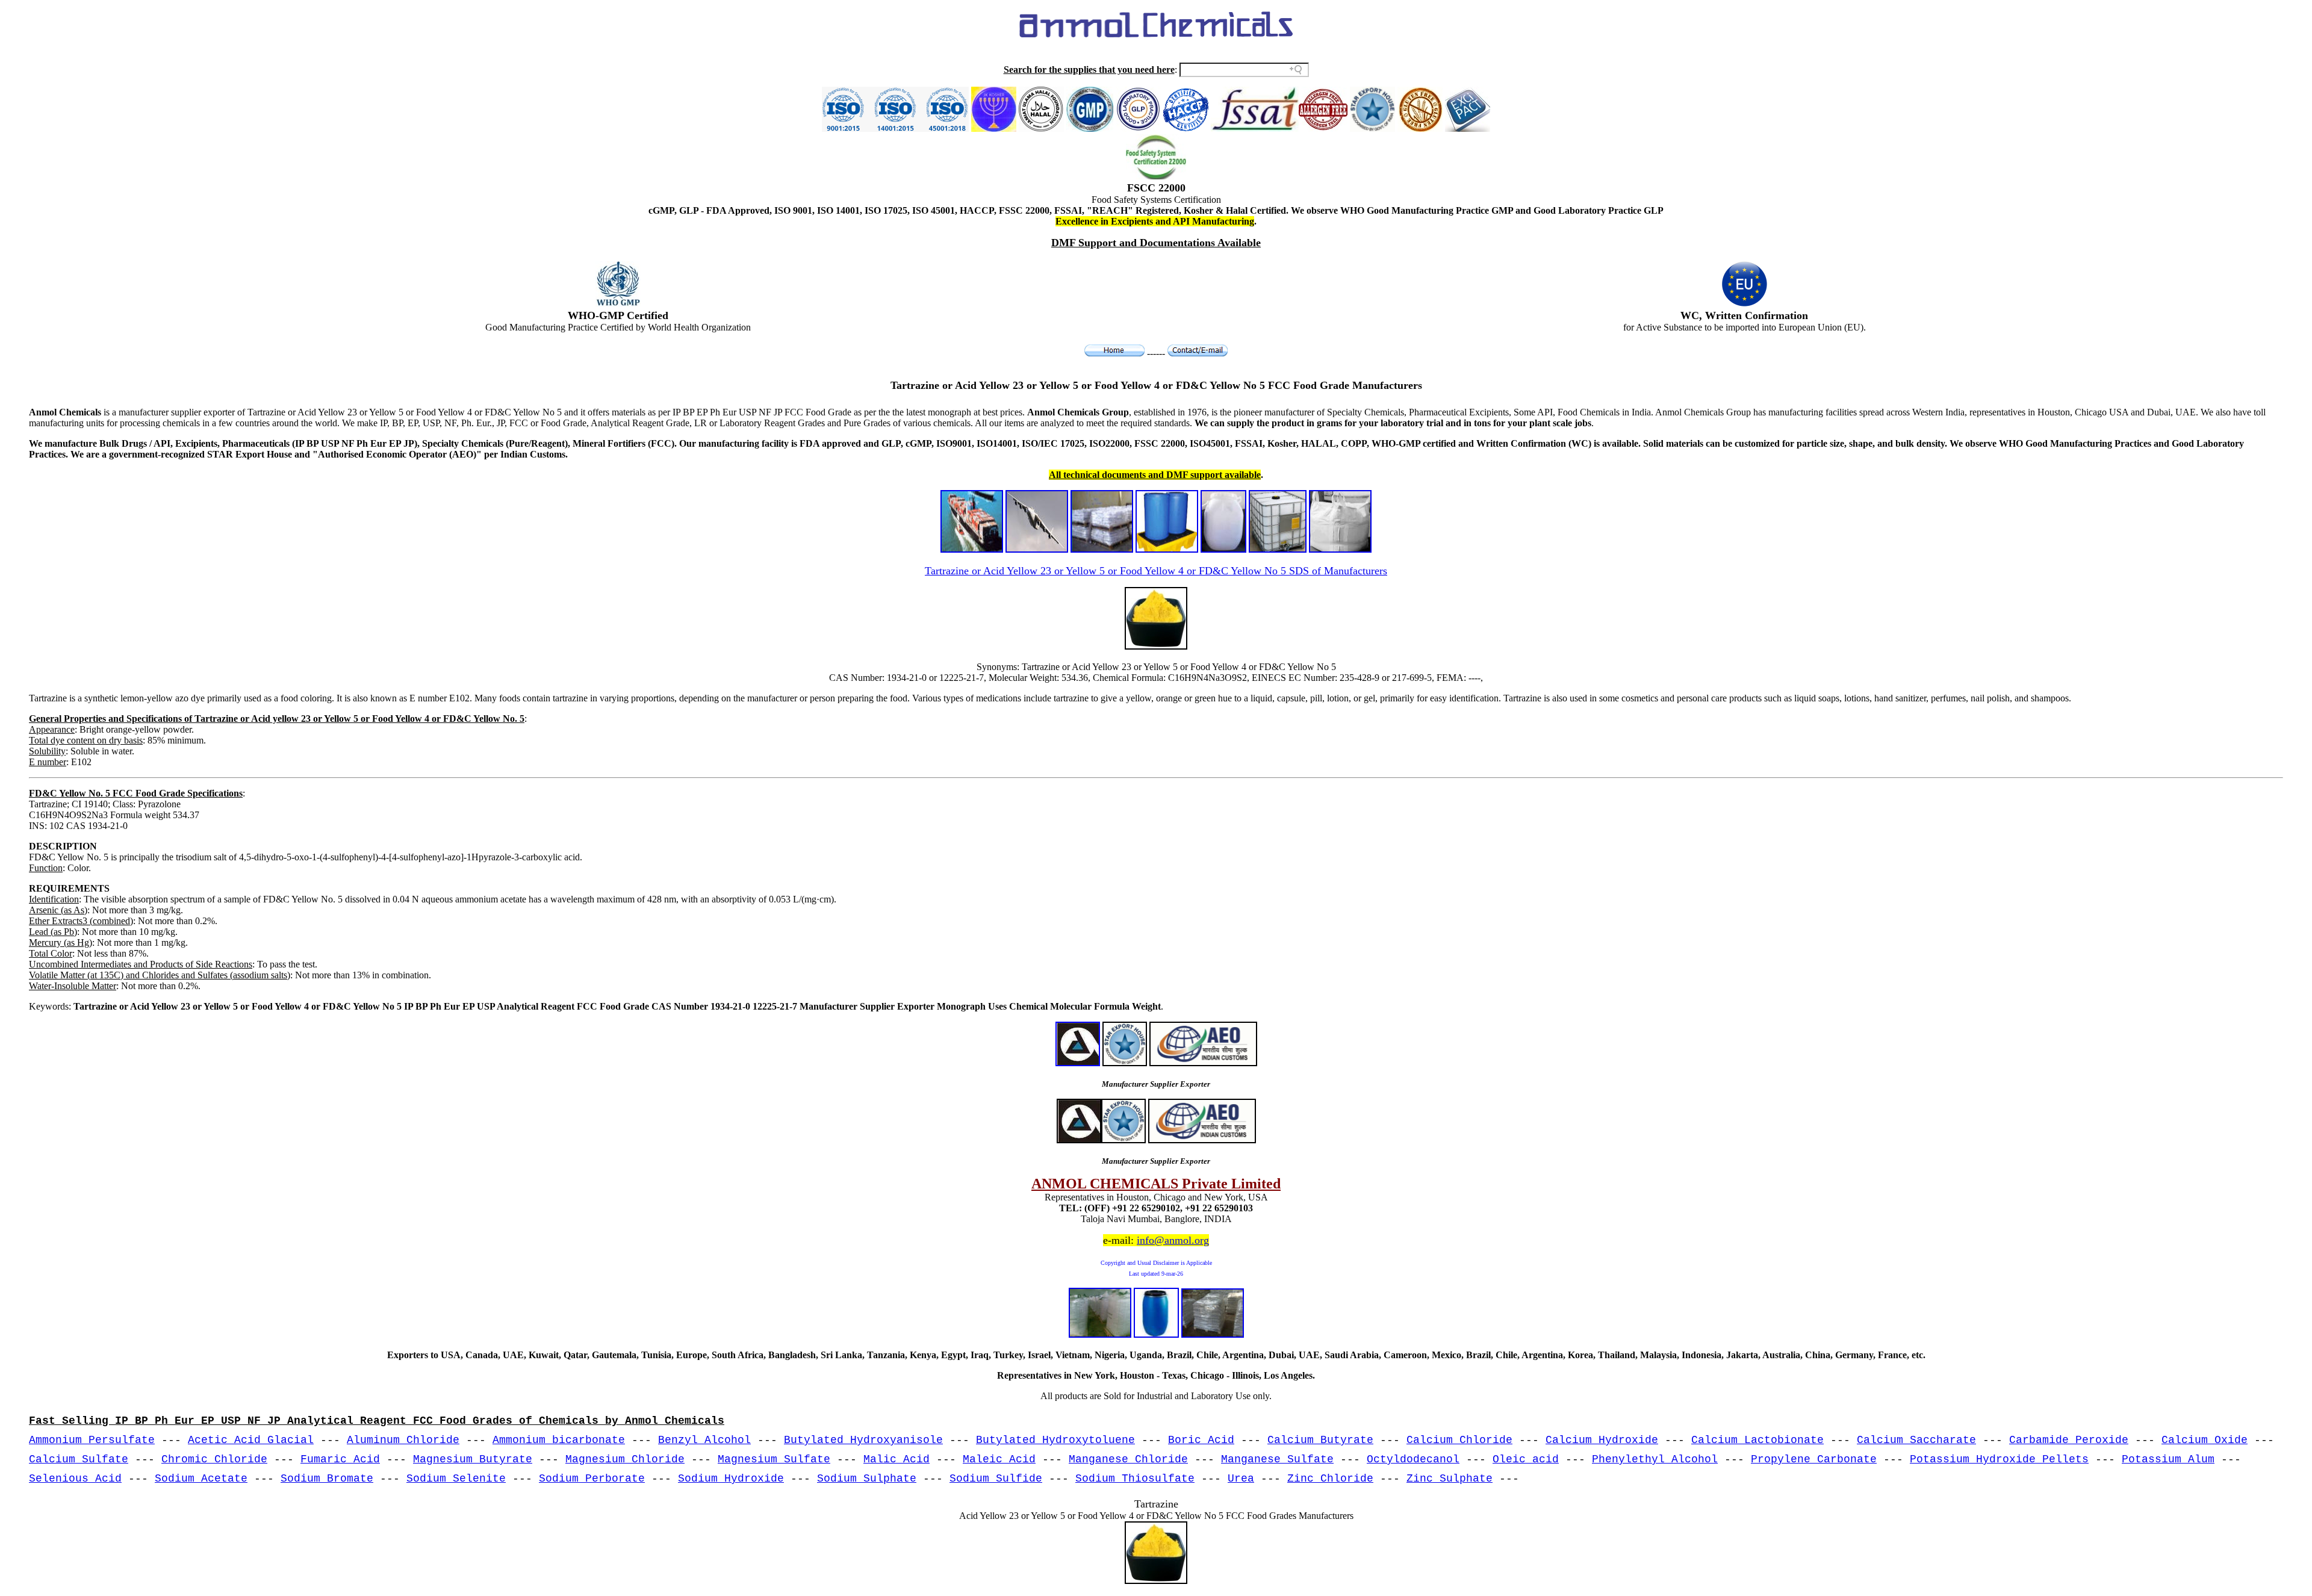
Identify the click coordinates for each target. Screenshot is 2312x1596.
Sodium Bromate (327, 1479)
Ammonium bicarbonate (559, 1440)
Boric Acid (1201, 1440)
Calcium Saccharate (1916, 1440)
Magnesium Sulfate (774, 1459)
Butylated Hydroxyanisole (863, 1440)
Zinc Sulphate (1450, 1479)
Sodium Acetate (201, 1479)
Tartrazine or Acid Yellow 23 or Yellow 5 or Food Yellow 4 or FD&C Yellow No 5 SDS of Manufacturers (1156, 571)
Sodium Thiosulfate (1135, 1479)
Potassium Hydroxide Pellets (1999, 1459)
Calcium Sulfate (79, 1459)
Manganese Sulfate (1277, 1459)
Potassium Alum (2168, 1459)
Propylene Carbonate (1814, 1459)
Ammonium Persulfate (92, 1440)
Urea (1241, 1479)
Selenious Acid (75, 1479)
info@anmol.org (1173, 1240)
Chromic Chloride (214, 1459)
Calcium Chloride (1459, 1440)
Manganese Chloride (1128, 1459)
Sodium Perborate (592, 1479)
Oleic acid (1526, 1459)
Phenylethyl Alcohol (1655, 1459)
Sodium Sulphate (867, 1479)
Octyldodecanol (1413, 1459)
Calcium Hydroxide (1602, 1440)
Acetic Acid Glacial (251, 1440)
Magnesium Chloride (625, 1459)
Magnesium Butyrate (473, 1459)
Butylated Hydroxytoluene (1055, 1440)
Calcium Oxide (2205, 1440)
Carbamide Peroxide (2069, 1440)
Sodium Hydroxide (731, 1479)
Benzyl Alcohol (704, 1440)
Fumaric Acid (340, 1459)
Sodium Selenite (456, 1479)
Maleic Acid (999, 1459)
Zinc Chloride (1330, 1479)
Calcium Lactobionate (1757, 1440)
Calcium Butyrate (1320, 1440)
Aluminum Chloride (403, 1440)
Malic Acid (897, 1459)
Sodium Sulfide (996, 1479)
